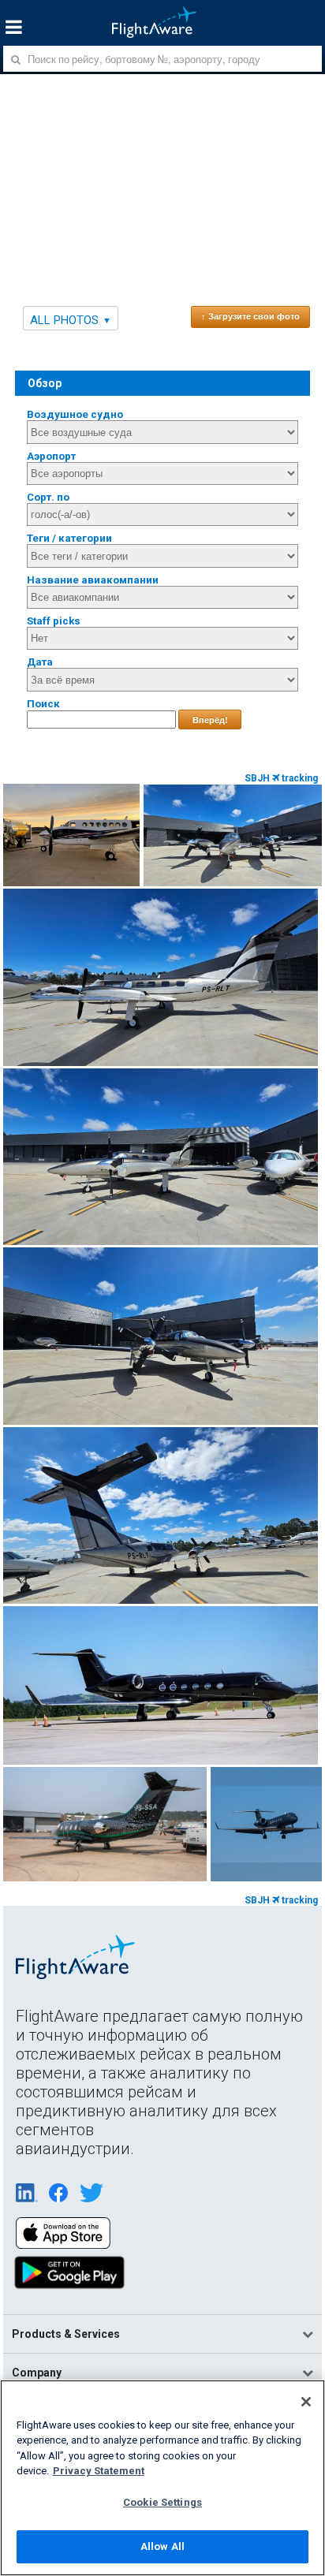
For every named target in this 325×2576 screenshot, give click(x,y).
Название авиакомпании (93, 580)
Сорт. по (48, 497)
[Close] (306, 2402)
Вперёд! (210, 720)
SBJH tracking (281, 778)
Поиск (43, 704)
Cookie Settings (162, 2502)
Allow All (162, 2546)
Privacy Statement (99, 2471)
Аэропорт (51, 456)
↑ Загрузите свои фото (250, 316)
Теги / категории (69, 538)
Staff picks (54, 621)
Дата (40, 662)
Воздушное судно (75, 414)
